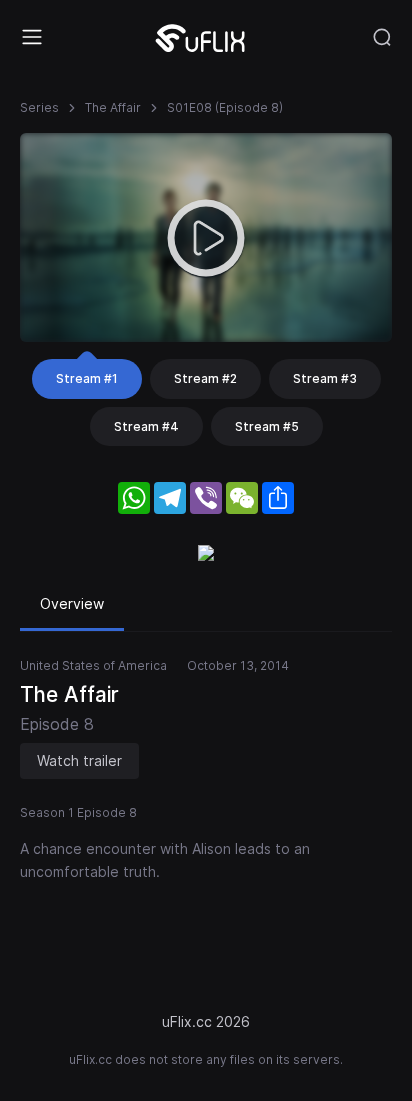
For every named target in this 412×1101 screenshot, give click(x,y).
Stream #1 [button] (87, 378)
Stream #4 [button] (146, 426)
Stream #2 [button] (205, 378)
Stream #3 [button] (325, 378)
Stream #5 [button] (267, 426)
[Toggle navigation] (32, 37)
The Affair (113, 107)
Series (39, 107)
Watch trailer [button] (79, 760)
